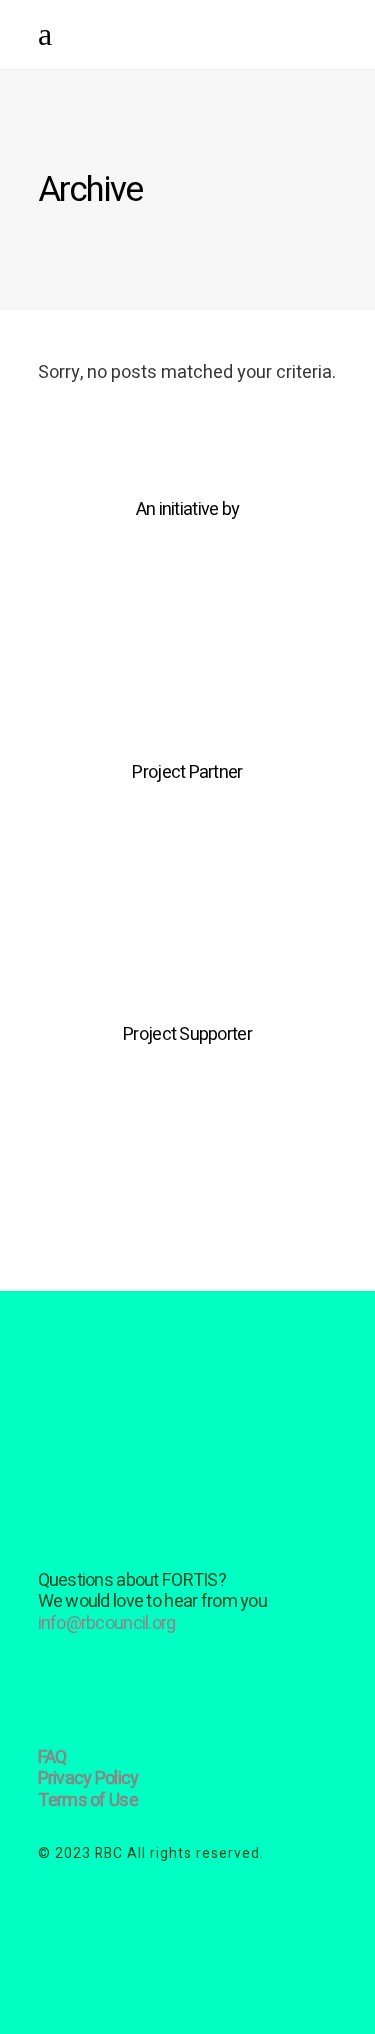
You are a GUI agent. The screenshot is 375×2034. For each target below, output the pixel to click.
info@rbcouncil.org (107, 1623)
